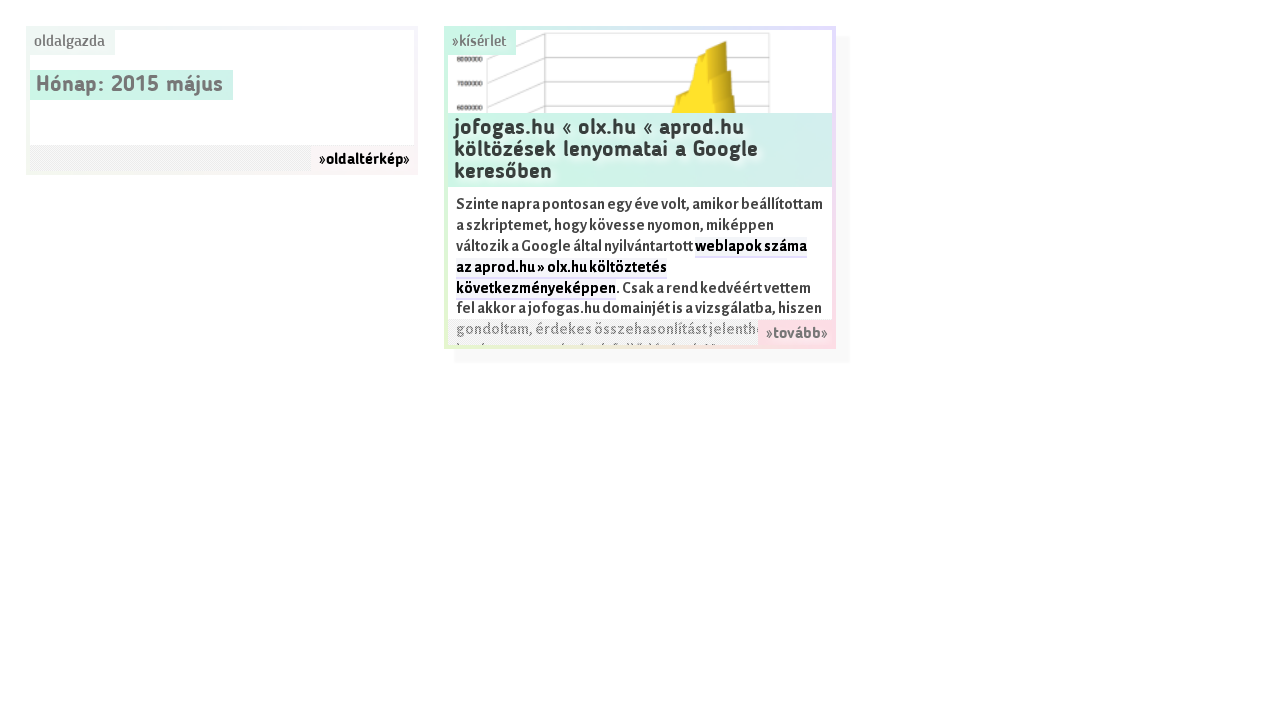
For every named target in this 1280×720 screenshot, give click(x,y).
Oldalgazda (69, 42)
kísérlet (482, 42)
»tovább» (797, 334)
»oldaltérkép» (364, 160)
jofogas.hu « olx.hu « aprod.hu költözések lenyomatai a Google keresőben (606, 150)
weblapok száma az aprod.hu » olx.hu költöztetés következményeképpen (631, 267)
